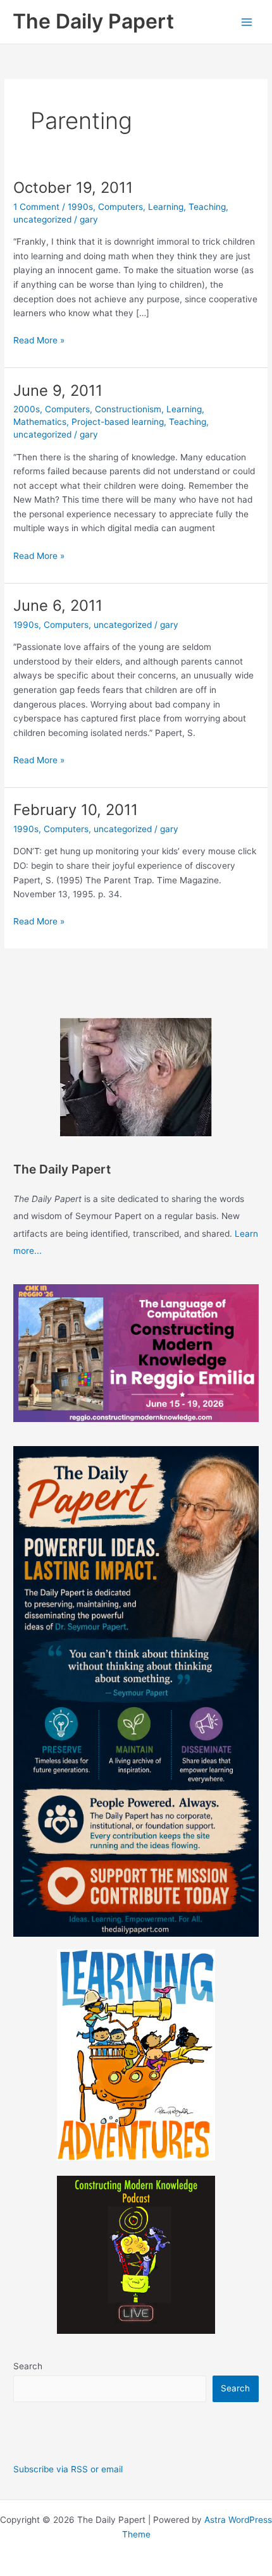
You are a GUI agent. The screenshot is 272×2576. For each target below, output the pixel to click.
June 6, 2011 (58, 605)
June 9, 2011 (58, 390)
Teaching (207, 207)
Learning (166, 207)
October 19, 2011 (73, 187)
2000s (27, 409)
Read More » (39, 341)
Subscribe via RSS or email (68, 2469)
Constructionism (128, 409)
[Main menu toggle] (247, 22)
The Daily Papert (93, 21)
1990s (80, 207)
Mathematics (40, 422)
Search (28, 2366)
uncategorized (42, 219)
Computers (121, 207)
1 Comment (36, 207)
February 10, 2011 (76, 810)
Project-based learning (118, 422)
